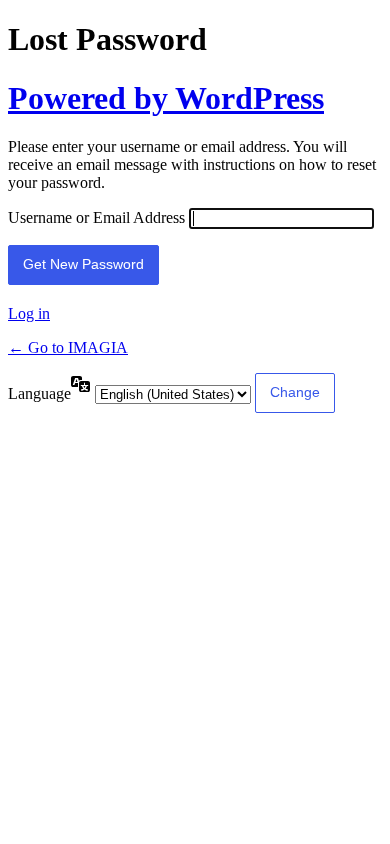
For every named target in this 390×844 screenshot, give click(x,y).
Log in (29, 313)
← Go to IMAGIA (68, 347)
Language (39, 393)
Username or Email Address (96, 217)
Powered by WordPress (166, 98)
